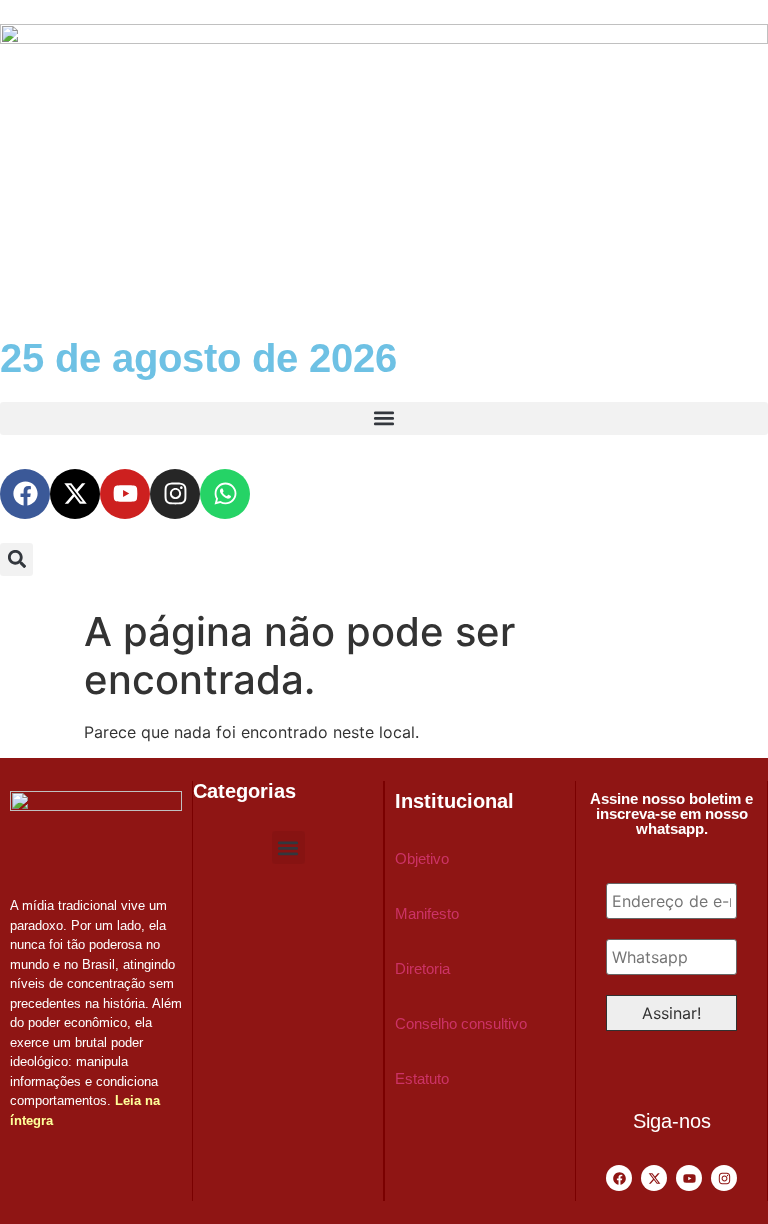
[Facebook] (25, 494)
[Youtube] (125, 494)
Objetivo (422, 858)
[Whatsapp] (225, 494)
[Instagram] (175, 494)
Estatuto (422, 1078)
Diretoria (422, 968)
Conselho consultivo (461, 1023)
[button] (384, 418)
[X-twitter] (75, 494)
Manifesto (427, 913)
